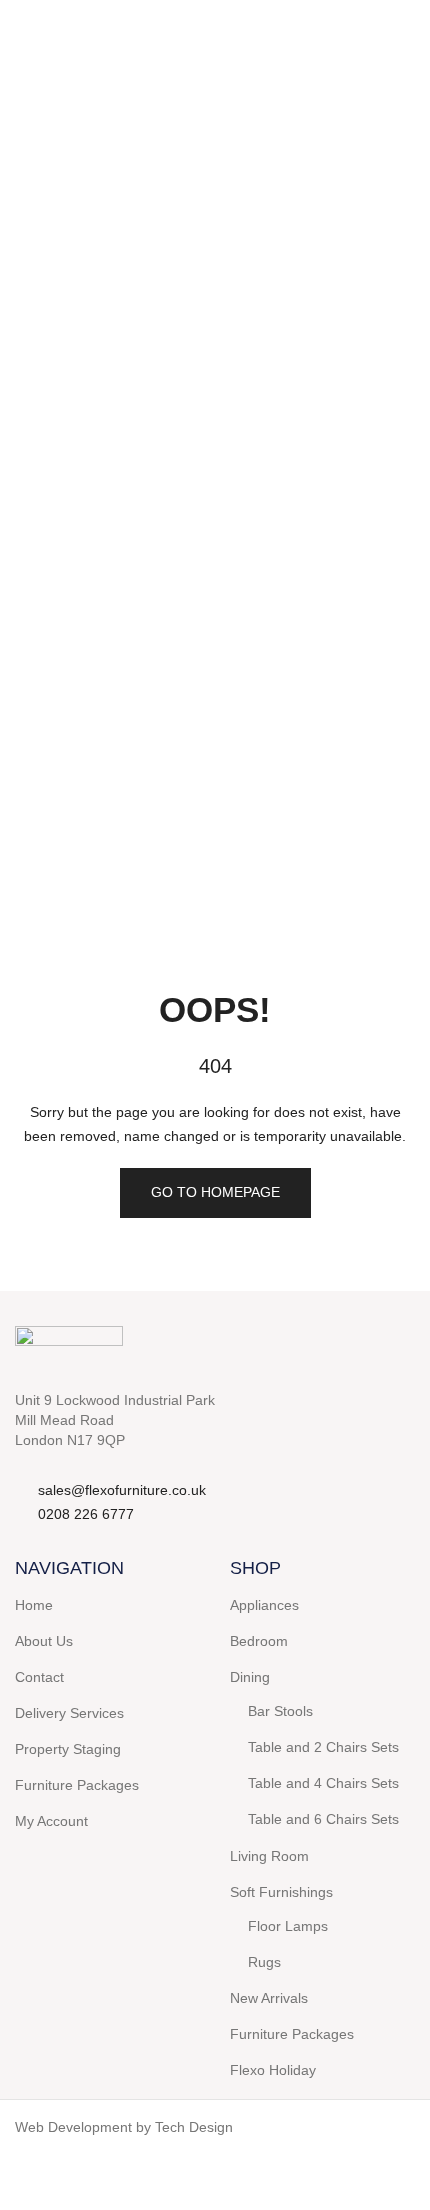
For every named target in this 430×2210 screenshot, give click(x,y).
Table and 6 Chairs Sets (323, 1819)
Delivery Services (69, 1713)
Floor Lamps (288, 1926)
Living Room (269, 1856)
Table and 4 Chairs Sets (323, 1783)
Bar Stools (280, 1711)
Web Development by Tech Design (124, 2127)
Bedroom (259, 1641)
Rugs (264, 1962)
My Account (51, 1821)
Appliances (264, 1605)
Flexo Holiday (273, 2070)
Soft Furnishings (281, 1892)
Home (34, 1605)
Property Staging (68, 1749)
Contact (39, 1677)
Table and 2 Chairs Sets (323, 1747)
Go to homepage (215, 1192)
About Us (44, 1641)
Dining (250, 1677)
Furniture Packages (77, 1785)
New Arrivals (269, 1998)
